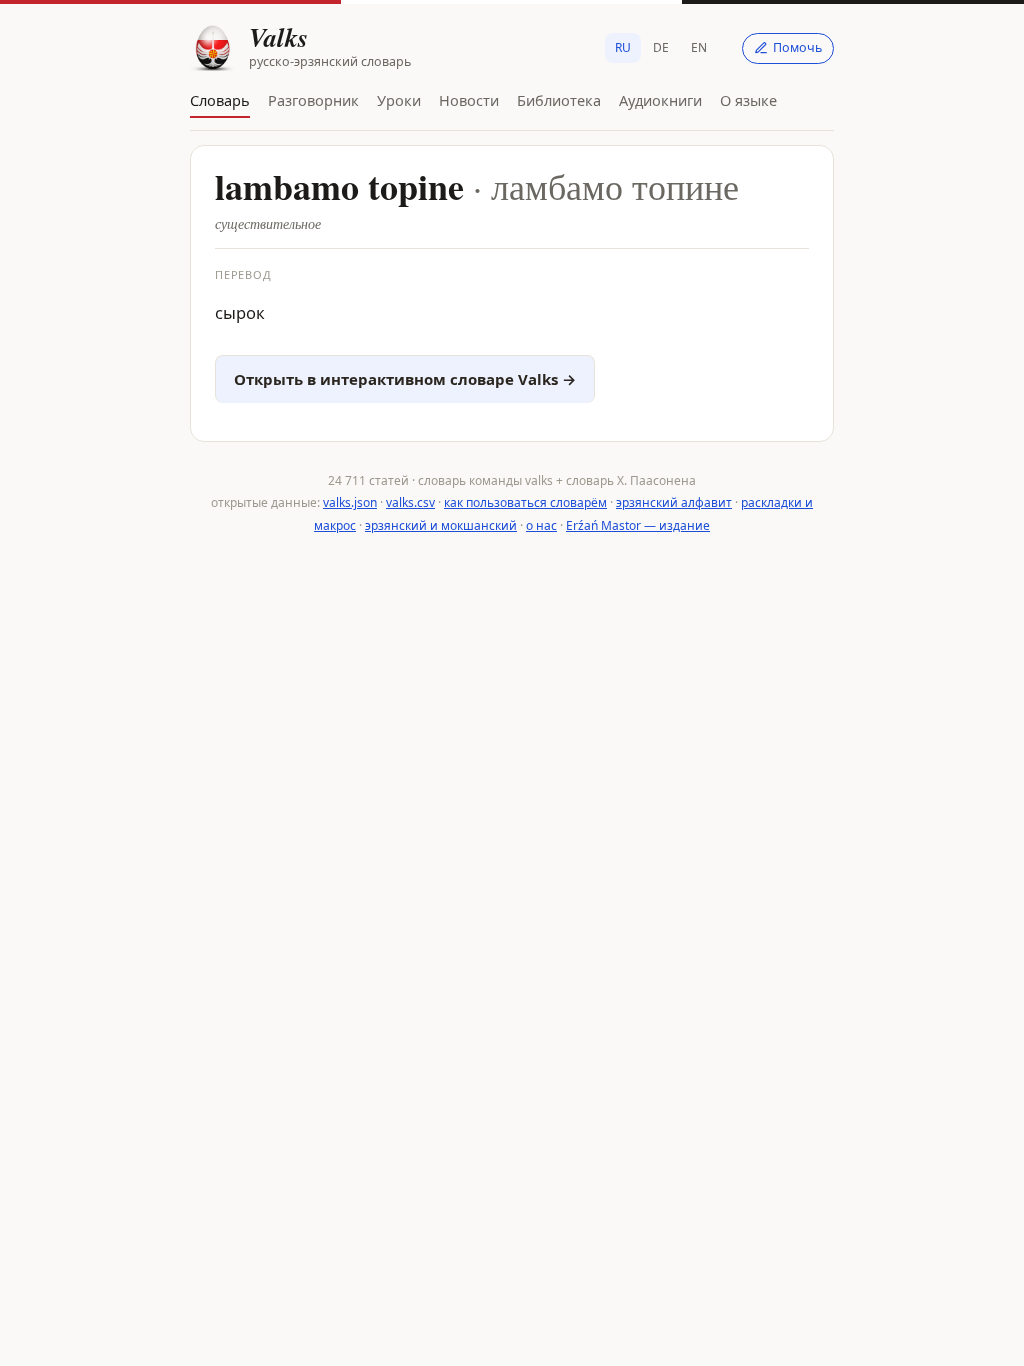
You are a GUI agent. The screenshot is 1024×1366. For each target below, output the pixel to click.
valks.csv (410, 502)
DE (661, 47)
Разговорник (313, 100)
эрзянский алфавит (674, 502)
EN (699, 47)
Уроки (399, 100)
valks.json (350, 502)
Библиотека (559, 100)
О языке (748, 100)
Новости (469, 100)
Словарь (220, 100)
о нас (541, 525)
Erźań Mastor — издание (638, 525)
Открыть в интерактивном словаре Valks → (405, 379)
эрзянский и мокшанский (441, 525)
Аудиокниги (660, 100)
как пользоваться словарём (525, 502)
